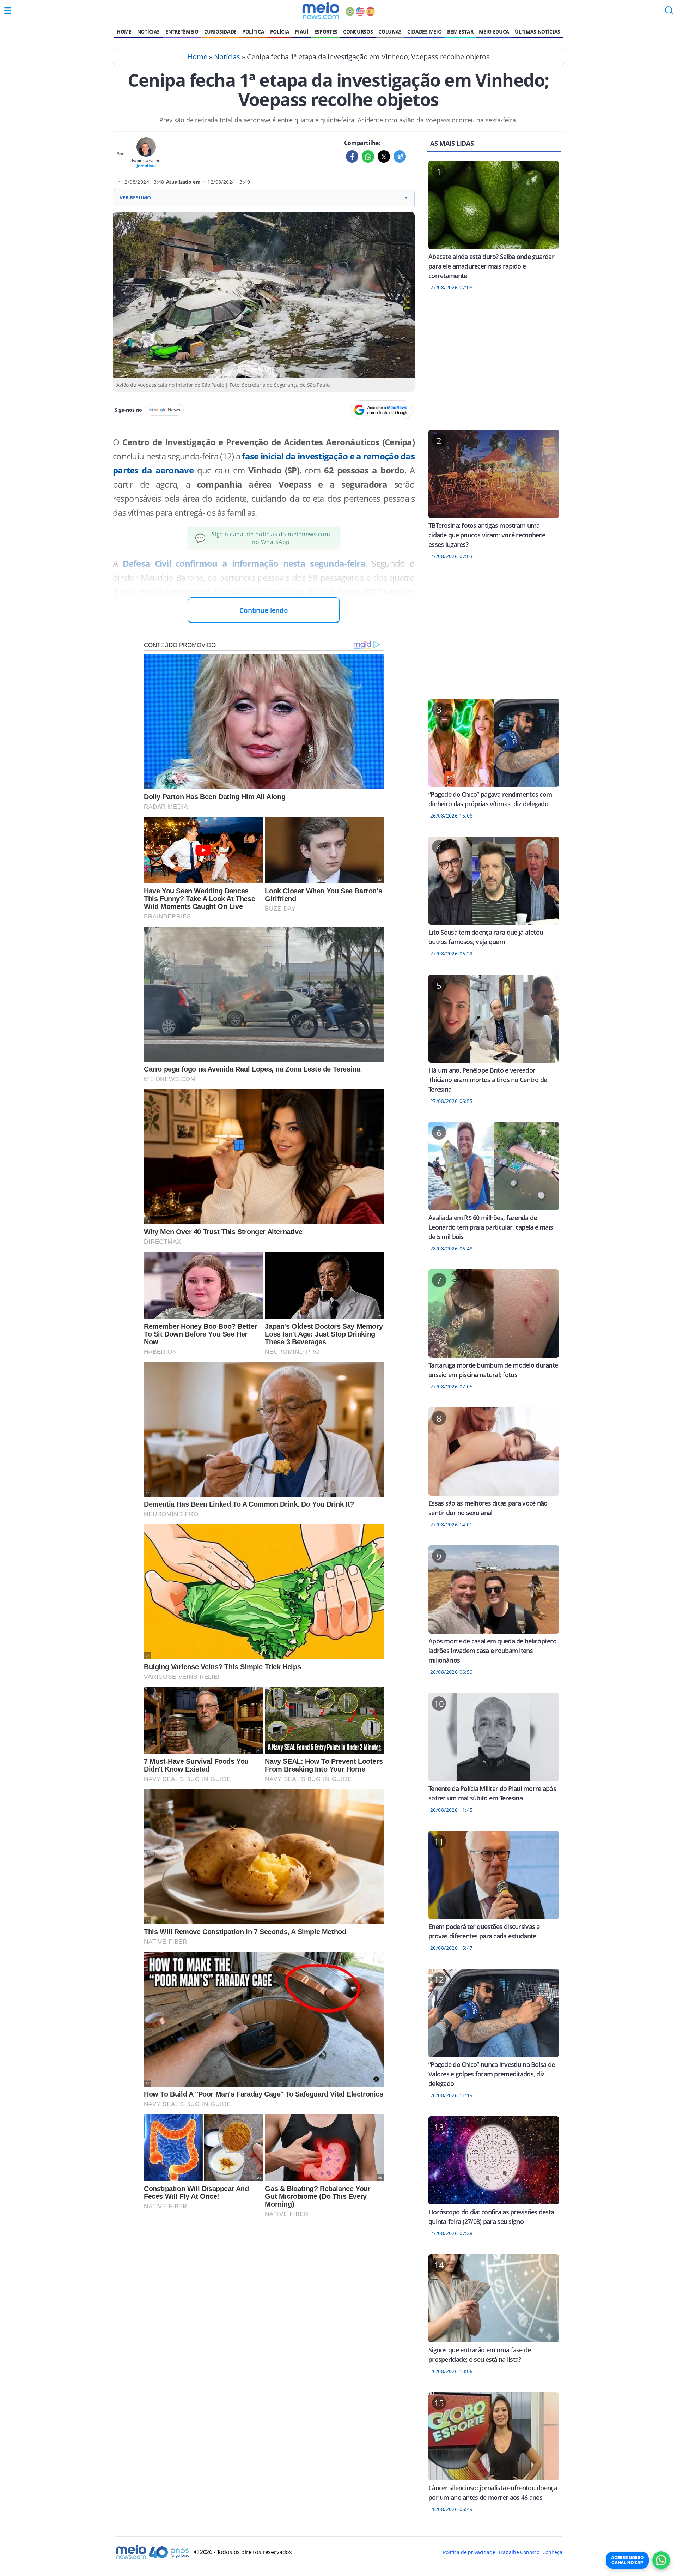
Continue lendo (264, 610)
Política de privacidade (469, 2552)
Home (124, 32)
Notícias (148, 32)
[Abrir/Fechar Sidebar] (8, 11)
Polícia (280, 32)
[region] (494, 365)
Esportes (326, 32)
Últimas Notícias (538, 32)
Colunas (390, 32)
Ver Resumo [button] (264, 197)
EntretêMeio (182, 32)
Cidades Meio (424, 32)
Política (253, 32)
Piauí (301, 32)
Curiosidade (220, 32)
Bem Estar (460, 32)
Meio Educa (494, 32)
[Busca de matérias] (669, 13)
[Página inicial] (321, 11)
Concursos (358, 32)
